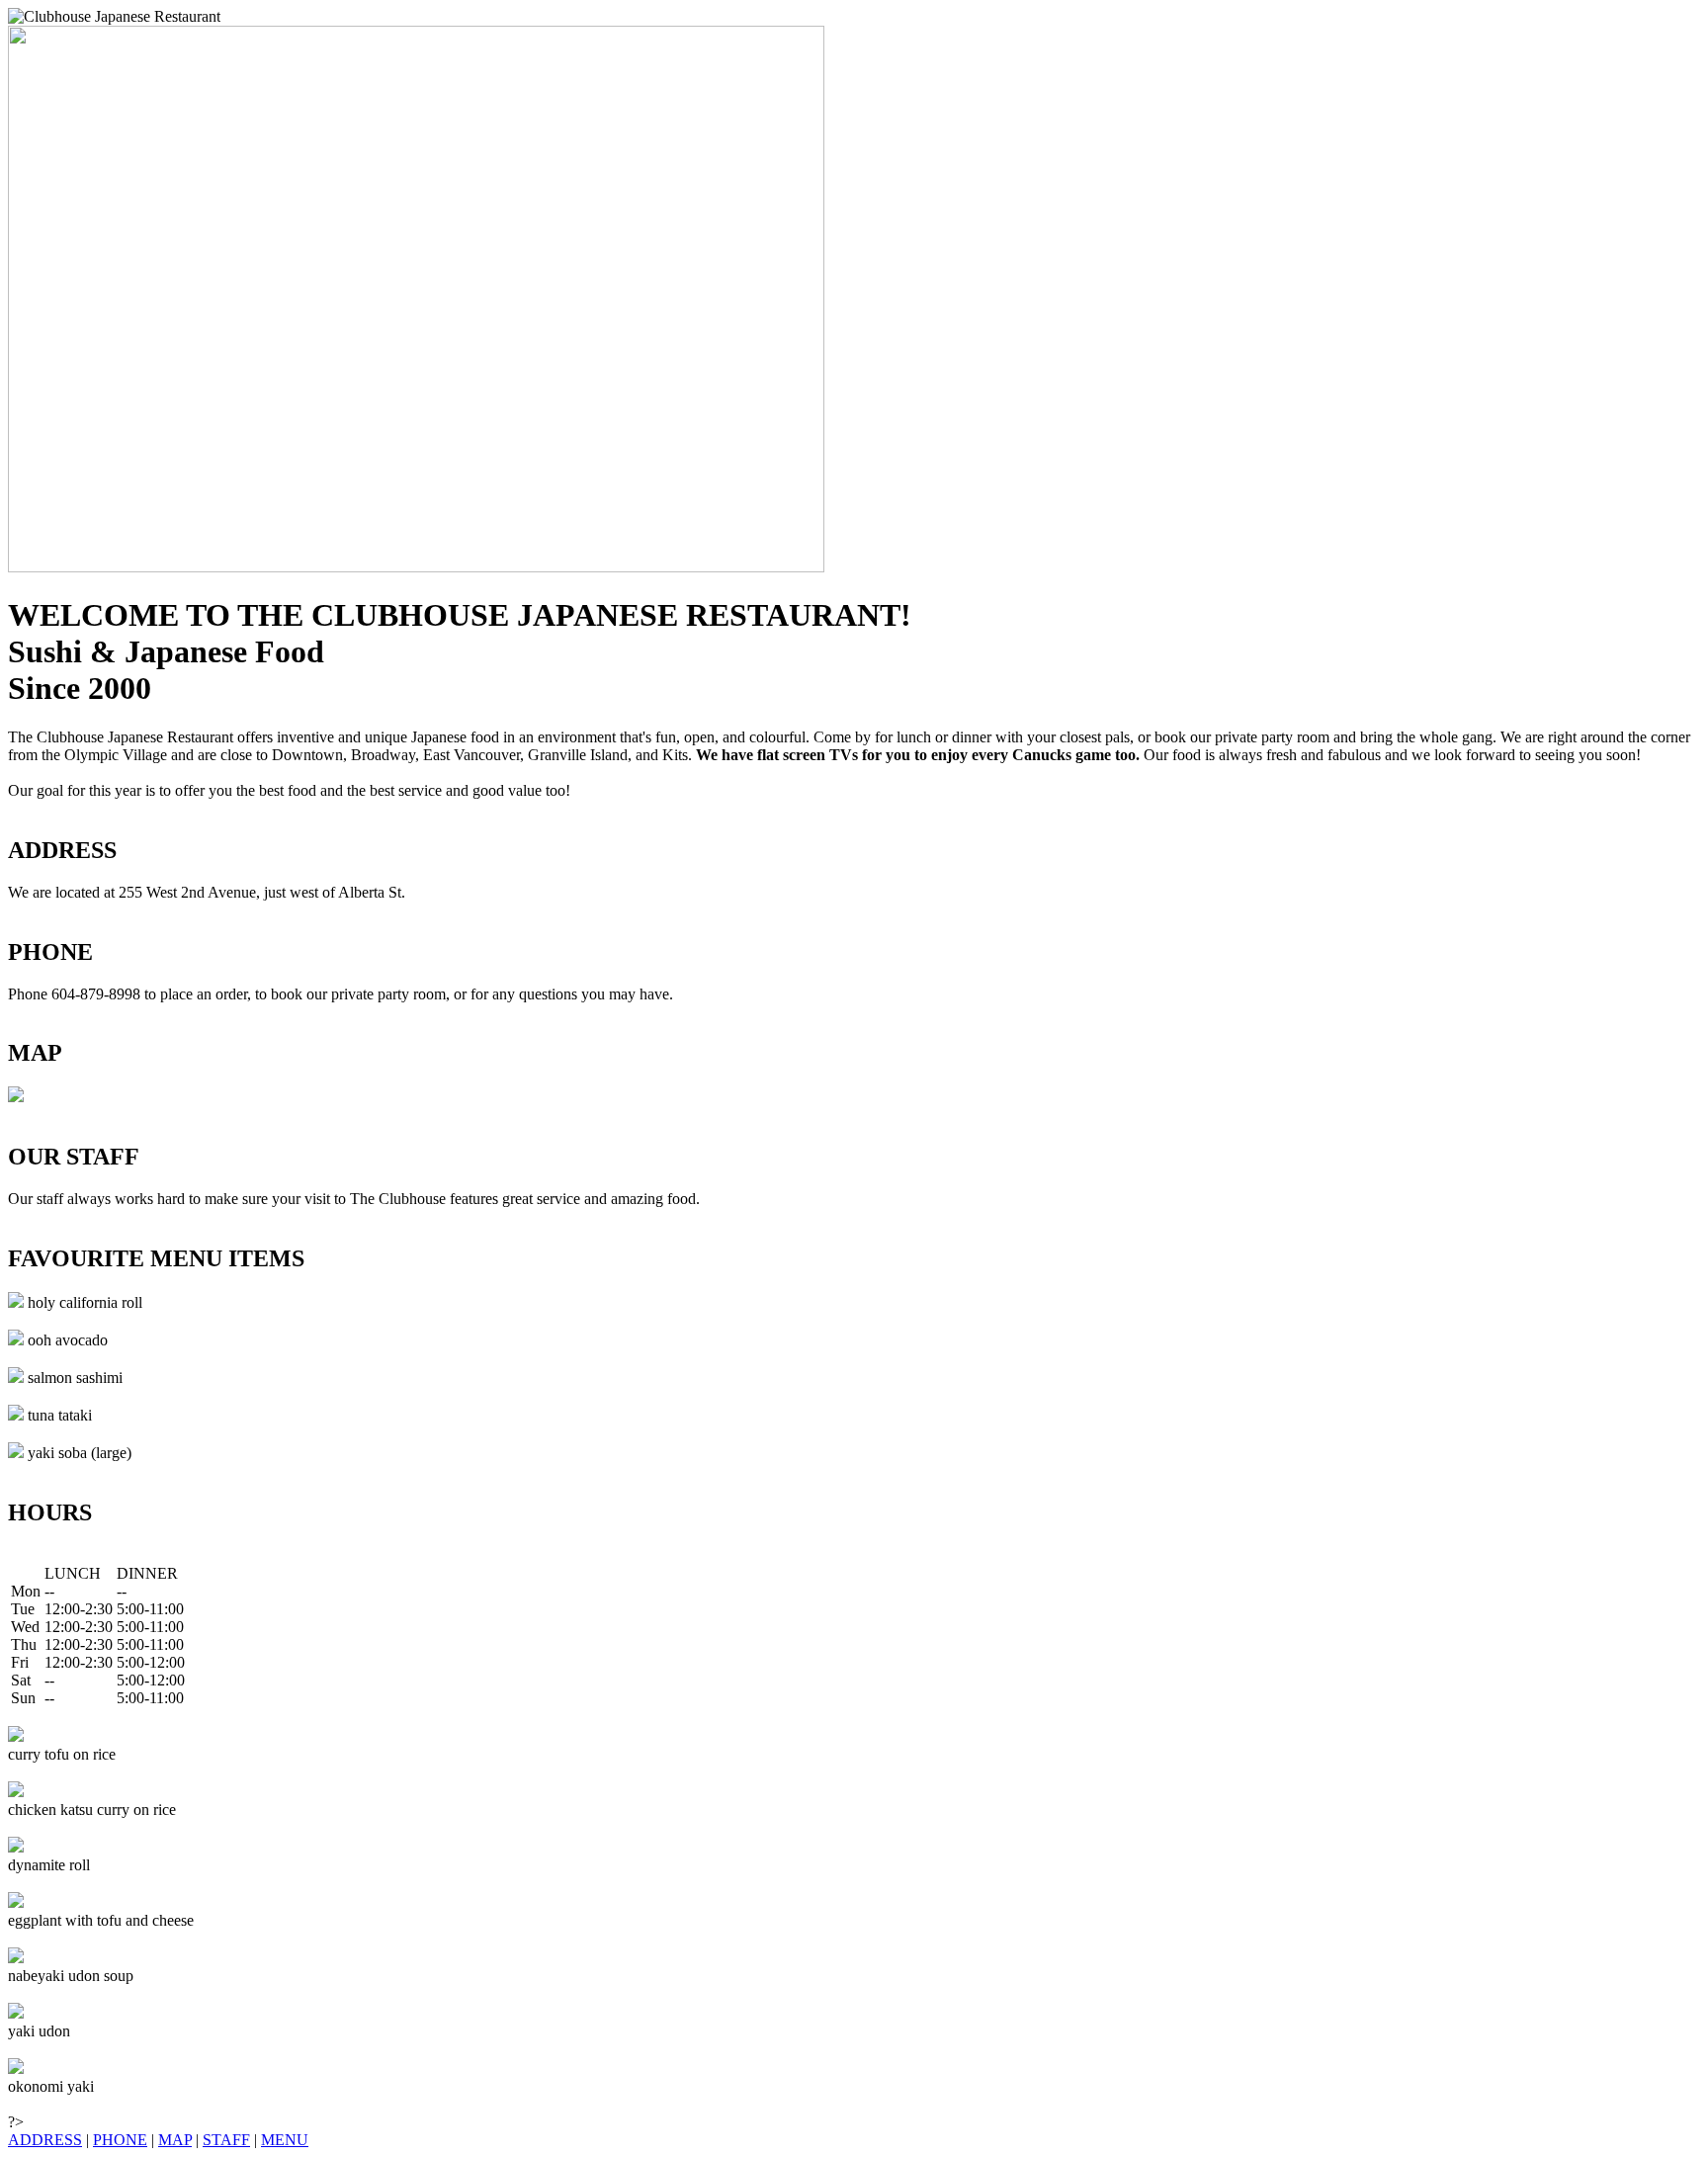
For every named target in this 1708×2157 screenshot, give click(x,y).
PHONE (120, 2140)
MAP (175, 2140)
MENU (285, 2140)
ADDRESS (45, 2140)
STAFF (226, 2140)
